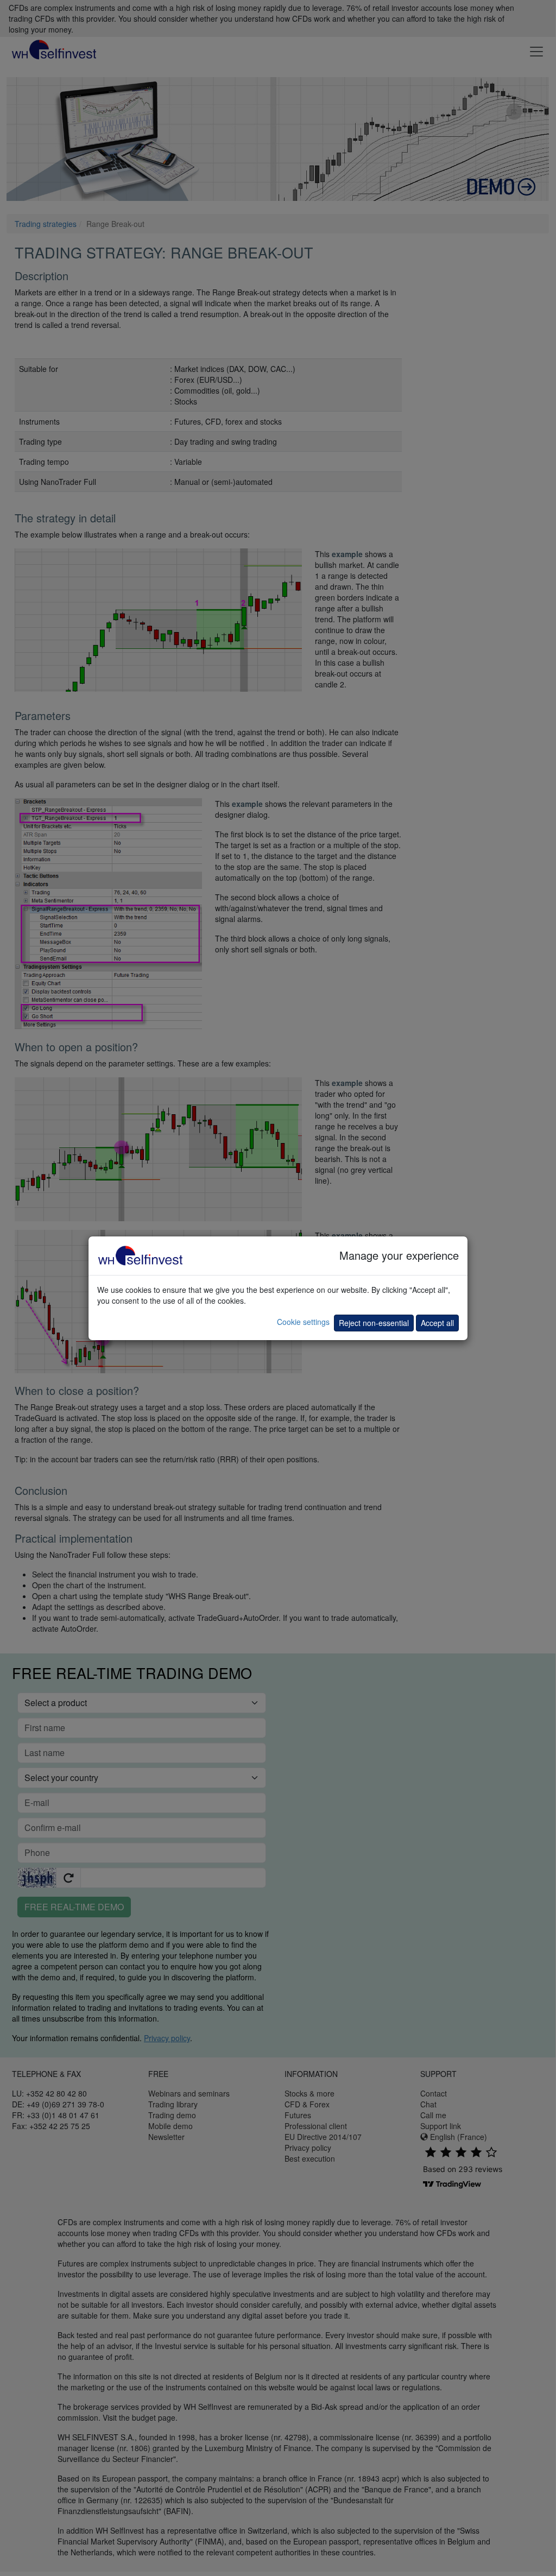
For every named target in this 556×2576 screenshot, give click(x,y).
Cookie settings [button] (303, 1322)
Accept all (437, 1323)
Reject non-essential (374, 1323)
